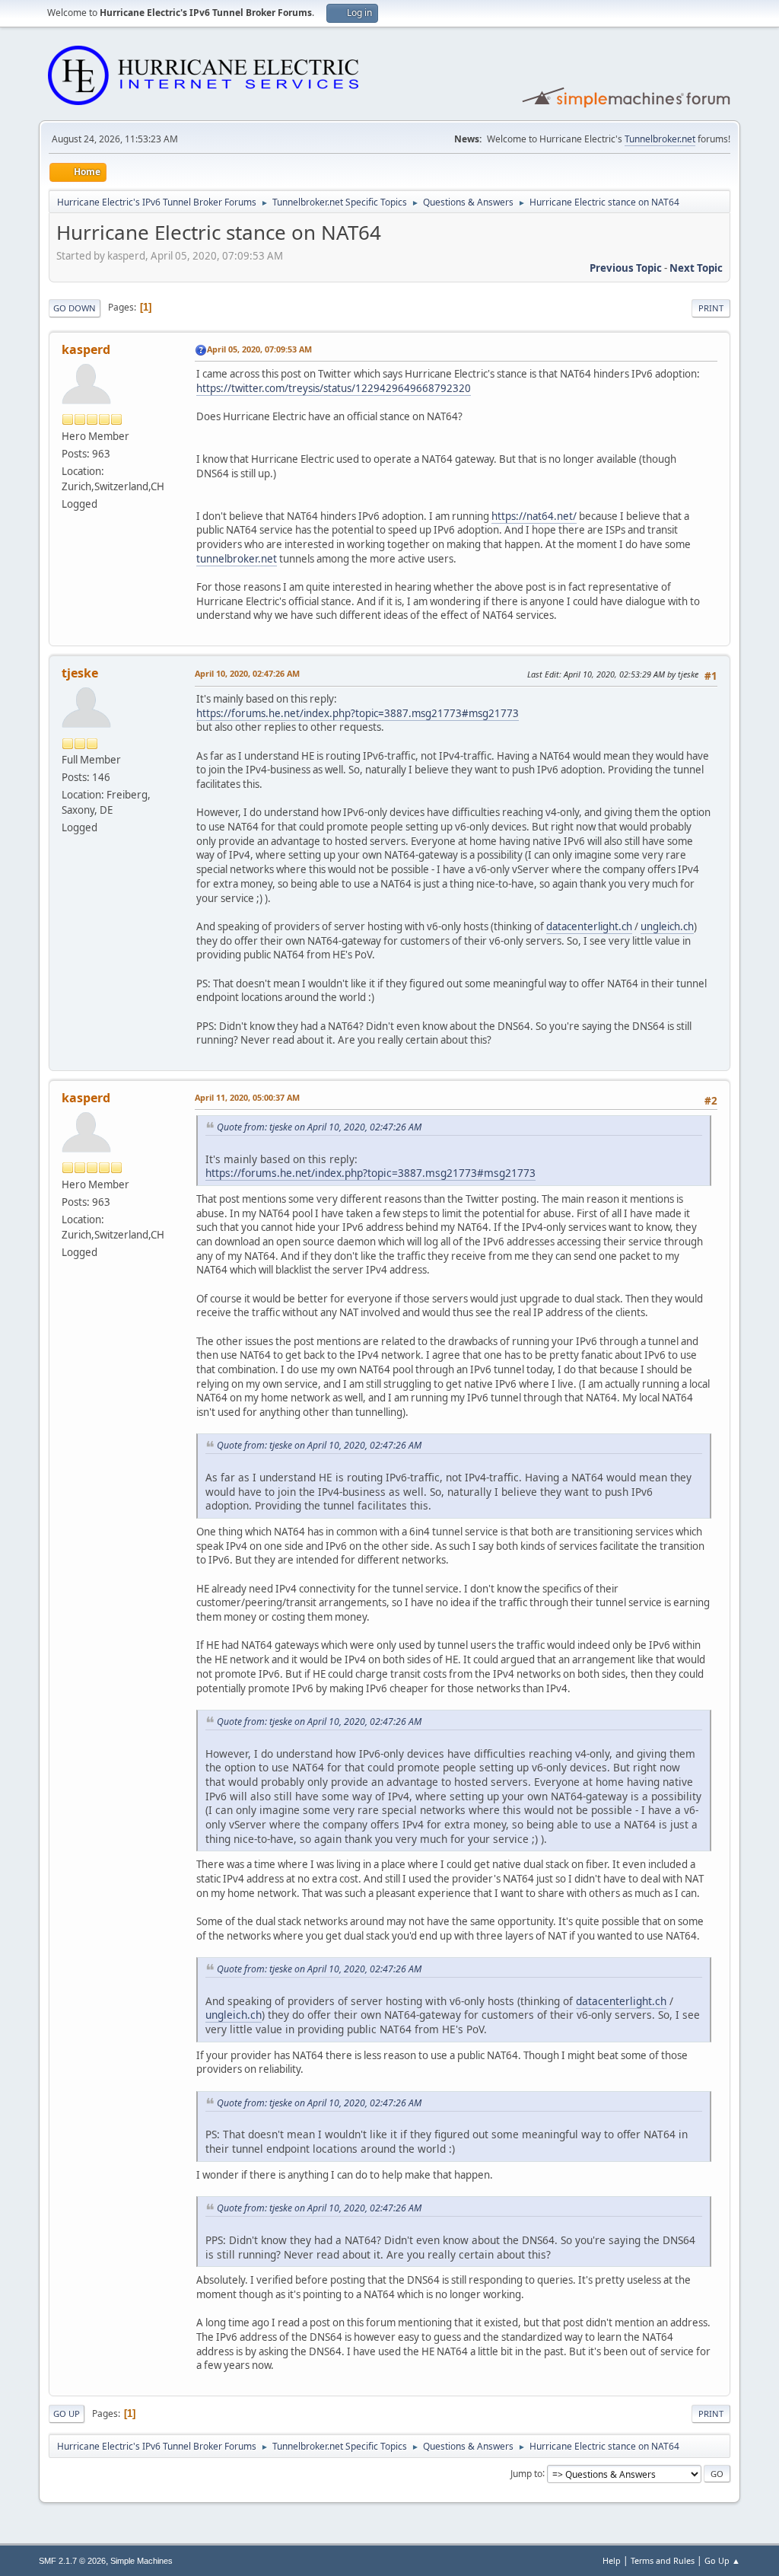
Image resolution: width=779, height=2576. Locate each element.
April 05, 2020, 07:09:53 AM (259, 349)
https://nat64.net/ (534, 516)
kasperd (86, 349)
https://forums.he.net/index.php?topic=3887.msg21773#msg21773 (358, 713)
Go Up (67, 2413)
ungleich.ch (667, 926)
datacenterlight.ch (589, 926)
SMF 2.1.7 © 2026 (72, 2561)
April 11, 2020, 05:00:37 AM (247, 1097)
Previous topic (626, 268)
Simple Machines (141, 2561)
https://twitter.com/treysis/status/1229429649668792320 (334, 388)
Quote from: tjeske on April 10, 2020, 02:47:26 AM (319, 1127)
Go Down (75, 308)
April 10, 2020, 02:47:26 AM (247, 673)
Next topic (696, 268)
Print (711, 308)
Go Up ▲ (722, 2560)
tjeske (80, 673)
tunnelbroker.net (237, 559)
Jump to (526, 2473)
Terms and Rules (663, 2560)
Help (612, 2560)
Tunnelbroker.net (660, 139)
